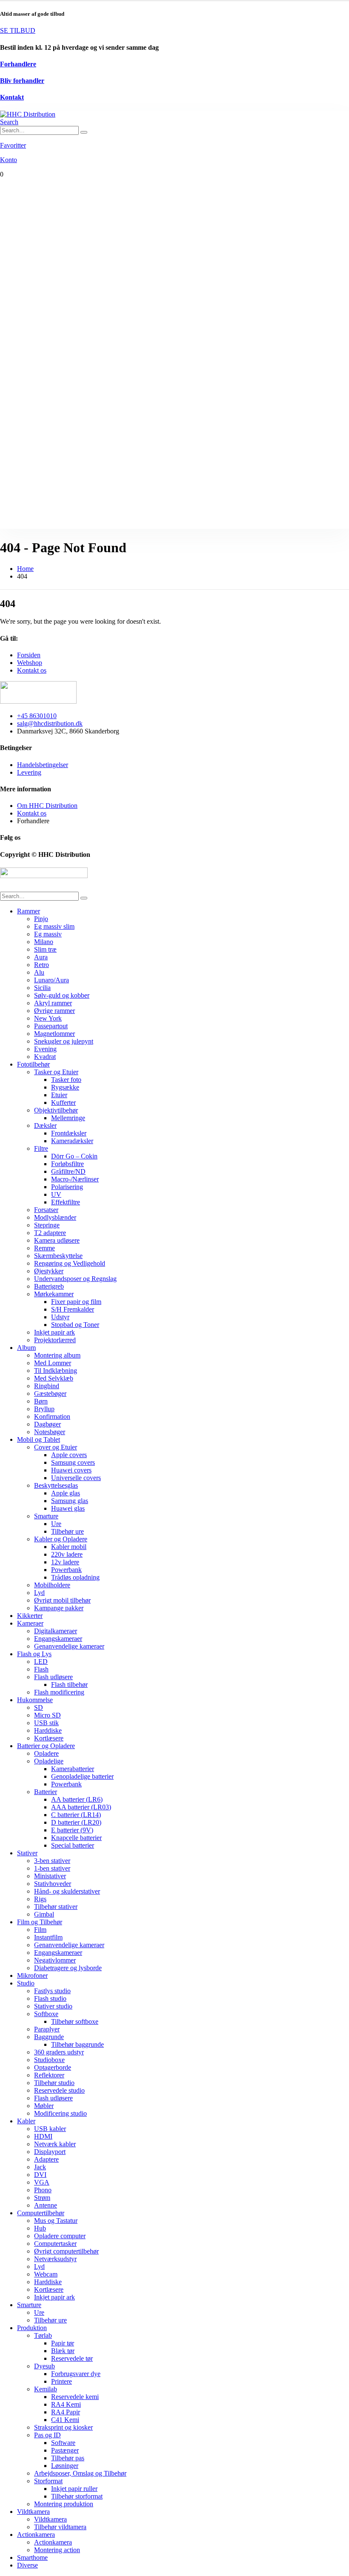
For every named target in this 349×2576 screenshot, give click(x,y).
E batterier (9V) (72, 1830)
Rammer (29, 911)
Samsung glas (70, 1501)
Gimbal (44, 1914)
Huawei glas (68, 1508)
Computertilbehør (41, 2213)
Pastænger (65, 2450)
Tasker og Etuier (56, 1072)
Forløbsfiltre (67, 1164)
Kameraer (30, 1623)
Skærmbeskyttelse (58, 1256)
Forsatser (46, 1210)
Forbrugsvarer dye (76, 2374)
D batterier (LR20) (76, 1822)
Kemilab (46, 2389)
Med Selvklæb (54, 1378)
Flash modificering (59, 1692)
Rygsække (65, 1087)
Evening (45, 1049)
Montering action (57, 2550)
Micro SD (47, 1715)
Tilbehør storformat (77, 2496)
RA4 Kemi (66, 2404)
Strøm (42, 2198)
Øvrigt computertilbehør (66, 2251)
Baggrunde (49, 2037)
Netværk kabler (55, 2144)
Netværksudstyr (55, 2259)
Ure (56, 1524)
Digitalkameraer (56, 1631)
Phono (43, 2190)
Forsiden (29, 655)
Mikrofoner (32, 1976)
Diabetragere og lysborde (68, 1968)
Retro (41, 965)
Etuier (59, 1095)
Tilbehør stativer (56, 1907)
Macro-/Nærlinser (75, 1179)
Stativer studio (53, 2006)
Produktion (32, 2328)
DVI (40, 2175)
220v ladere (67, 1554)
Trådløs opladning (75, 1577)
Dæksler (45, 1125)
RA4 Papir (66, 2412)
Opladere (46, 1753)
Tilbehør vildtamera (60, 2527)
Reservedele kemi (75, 2397)
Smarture (46, 1516)
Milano (44, 942)
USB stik (46, 1723)
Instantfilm (48, 1937)
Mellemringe (68, 1118)
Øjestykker (49, 1271)
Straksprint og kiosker (63, 2427)
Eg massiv (48, 934)
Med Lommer (53, 1363)
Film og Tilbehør (40, 1922)
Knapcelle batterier (76, 1838)
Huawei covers (71, 1470)
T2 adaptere (50, 1233)
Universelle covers (76, 1478)
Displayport (50, 2152)
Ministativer (50, 1876)
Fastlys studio (52, 1991)
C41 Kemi (65, 2420)
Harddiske (48, 1730)
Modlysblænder (55, 1217)
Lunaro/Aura (51, 980)
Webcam (46, 2274)
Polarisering (67, 1187)
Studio (26, 1983)
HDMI (43, 2136)
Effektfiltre (66, 1202)
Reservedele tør (72, 2358)
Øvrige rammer (54, 1011)
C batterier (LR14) (76, 1815)
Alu (39, 972)
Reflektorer (49, 2075)
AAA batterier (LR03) (81, 1807)
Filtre (41, 1148)
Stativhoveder (53, 1884)
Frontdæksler (69, 1133)
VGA (42, 2182)
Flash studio (50, 1998)
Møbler (44, 2106)
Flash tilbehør (69, 1685)
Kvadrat (45, 1057)
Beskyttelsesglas (56, 1485)
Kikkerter (30, 1616)
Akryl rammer (53, 1003)
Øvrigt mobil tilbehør (62, 1600)
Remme (44, 1248)
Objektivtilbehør (56, 1110)
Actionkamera (36, 2535)
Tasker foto (66, 1080)
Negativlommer (55, 1960)
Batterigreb (49, 1286)
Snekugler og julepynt (64, 1041)
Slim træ (45, 949)
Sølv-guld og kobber (62, 995)
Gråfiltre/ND (68, 1171)
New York (48, 1018)
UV (56, 1194)
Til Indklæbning (56, 1371)
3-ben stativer (52, 1861)
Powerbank (66, 1570)
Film (40, 1930)
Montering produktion (64, 2504)
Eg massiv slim (54, 926)
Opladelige (49, 1761)
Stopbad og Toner (75, 1325)
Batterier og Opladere (46, 1746)
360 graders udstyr (59, 2052)
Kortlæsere (49, 1738)
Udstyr (60, 1317)
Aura (41, 957)
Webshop (30, 663)
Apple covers (69, 1455)
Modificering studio (60, 2113)
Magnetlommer (54, 1034)
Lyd (39, 1593)
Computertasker (55, 2244)
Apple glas (66, 1493)
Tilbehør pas (68, 2458)
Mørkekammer (54, 1294)
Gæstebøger (50, 1394)
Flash (41, 1669)
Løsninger (65, 2466)
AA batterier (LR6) (77, 1799)
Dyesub (44, 2366)
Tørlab (43, 2335)
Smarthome (32, 2557)
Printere (62, 2381)
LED (41, 1662)
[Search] (84, 132)
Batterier (46, 1792)
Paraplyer (47, 2029)
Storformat (48, 2481)
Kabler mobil (69, 1547)
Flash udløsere (53, 1677)
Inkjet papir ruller (74, 2489)
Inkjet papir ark (54, 1332)
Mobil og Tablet (39, 1439)
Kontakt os (32, 670)
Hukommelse (35, 1700)
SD (39, 1707)
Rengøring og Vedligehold (70, 1263)
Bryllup (44, 1409)
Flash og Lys (34, 1654)
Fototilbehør (33, 1064)
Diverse (27, 2565)
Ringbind (47, 1386)
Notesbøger (50, 1432)
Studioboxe (49, 2060)
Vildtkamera (33, 2512)
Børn (41, 1401)
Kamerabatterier (73, 1769)
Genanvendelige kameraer (69, 1646)
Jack (40, 2167)
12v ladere (65, 1562)
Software (63, 2443)
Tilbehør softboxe (75, 2021)
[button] (9, 122)
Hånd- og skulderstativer (67, 1891)
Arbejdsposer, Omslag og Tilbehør (80, 2473)
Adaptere (46, 2159)
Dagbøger (47, 1424)
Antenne (46, 2205)
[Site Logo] (28, 114)
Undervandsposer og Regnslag (75, 1279)
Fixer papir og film (76, 1302)
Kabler (26, 2121)
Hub (40, 2228)
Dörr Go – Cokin (74, 1156)
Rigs (40, 1899)
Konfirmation (52, 1416)
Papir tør (63, 2343)
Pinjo (41, 919)
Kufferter (63, 1103)
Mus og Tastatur (56, 2221)
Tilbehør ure (67, 1531)
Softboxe (46, 2014)
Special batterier (73, 1845)
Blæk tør (63, 2351)
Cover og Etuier (56, 1447)
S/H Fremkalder (73, 1309)
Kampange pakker (59, 1608)
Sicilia (42, 988)
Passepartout (51, 1026)
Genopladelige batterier (82, 1776)
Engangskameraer (58, 1639)
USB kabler (50, 2129)
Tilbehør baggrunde (77, 2044)
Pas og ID (47, 2435)
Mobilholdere (52, 1585)
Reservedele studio (59, 2090)
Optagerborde (53, 2067)
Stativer (27, 1853)
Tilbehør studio (54, 2083)
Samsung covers (73, 1462)
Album (26, 1348)
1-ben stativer (52, 1868)
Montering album (57, 1355)
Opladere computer (60, 2236)
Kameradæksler (72, 1141)
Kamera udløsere (57, 1240)
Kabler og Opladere (61, 1539)
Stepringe (47, 1225)
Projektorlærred (55, 1340)
